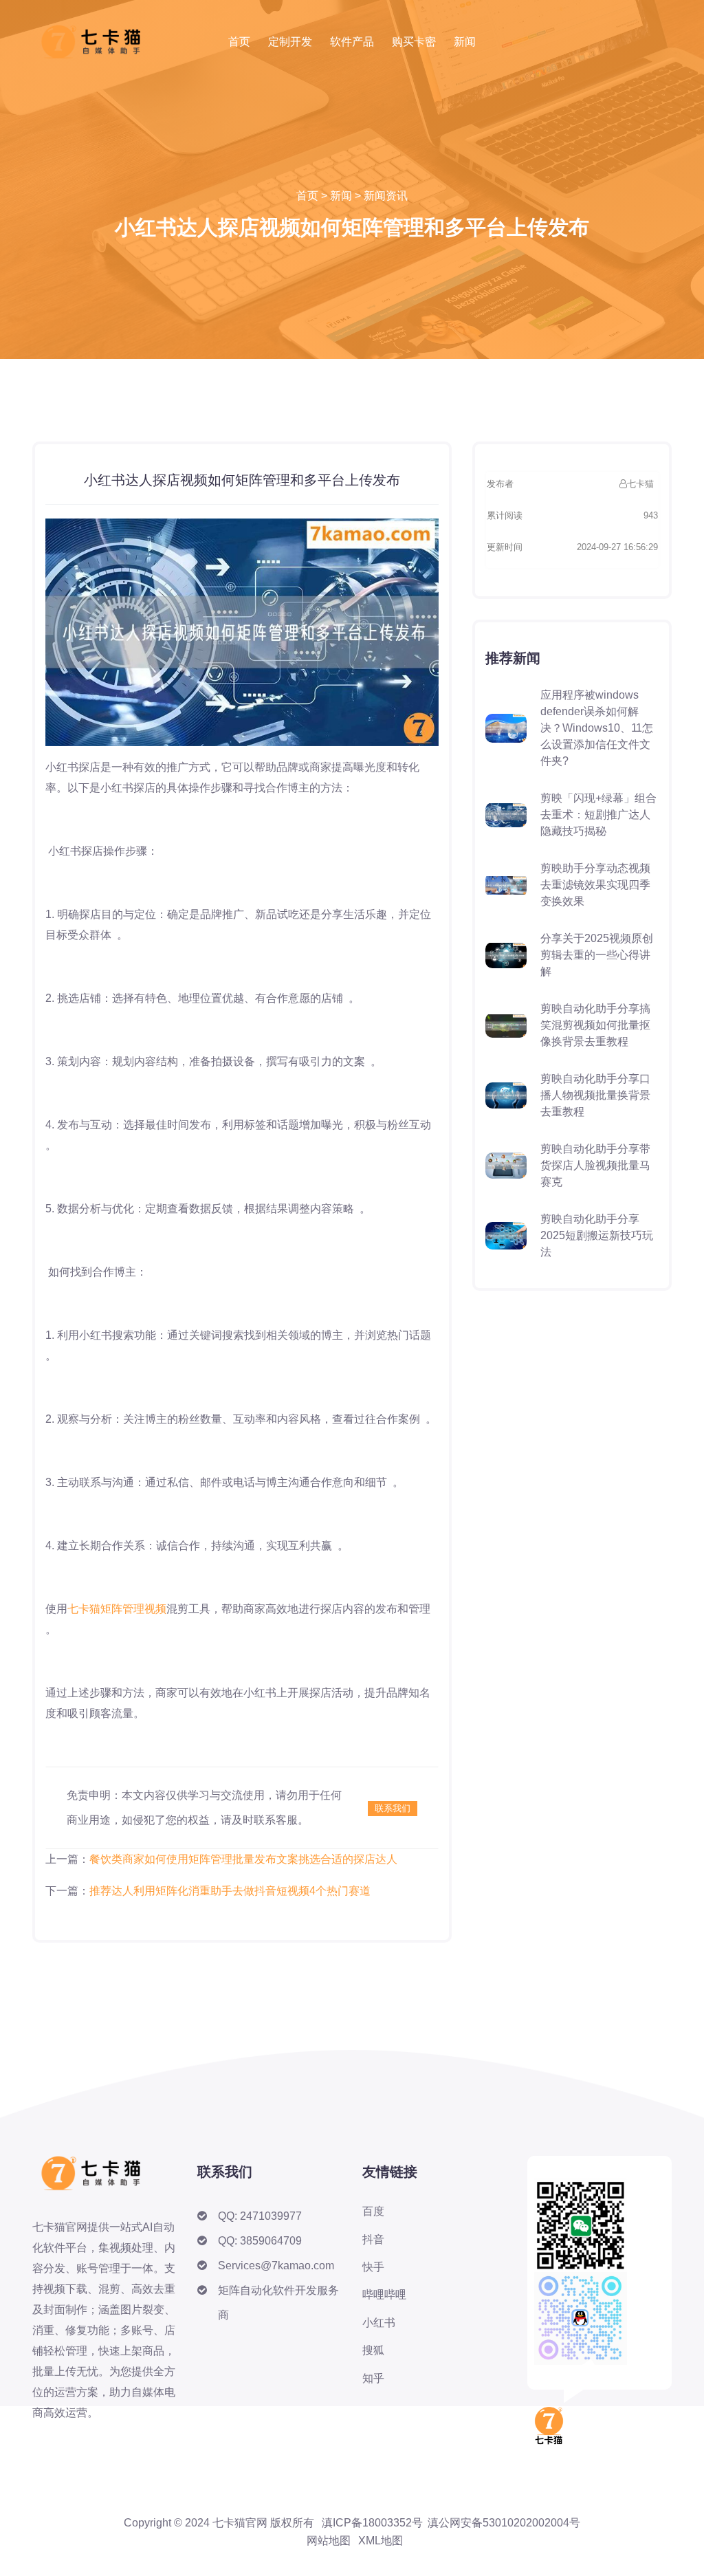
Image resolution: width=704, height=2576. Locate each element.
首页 (239, 42)
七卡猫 (84, 1609)
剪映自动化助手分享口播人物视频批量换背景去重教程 (595, 1095)
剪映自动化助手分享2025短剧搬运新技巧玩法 (597, 1235)
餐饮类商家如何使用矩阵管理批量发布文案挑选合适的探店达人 (243, 1859)
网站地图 (329, 2541)
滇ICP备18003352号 (372, 2523)
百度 (373, 2211)
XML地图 (381, 2541)
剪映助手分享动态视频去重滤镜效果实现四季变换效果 (595, 885)
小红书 (379, 2323)
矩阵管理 (122, 1609)
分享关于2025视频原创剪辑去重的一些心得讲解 (597, 955)
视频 (155, 1609)
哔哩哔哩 (384, 2294)
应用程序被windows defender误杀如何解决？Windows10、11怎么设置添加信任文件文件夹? (597, 728)
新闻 (465, 42)
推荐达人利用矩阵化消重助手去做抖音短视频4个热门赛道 (230, 1891)
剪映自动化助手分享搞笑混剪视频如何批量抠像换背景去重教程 (595, 1025)
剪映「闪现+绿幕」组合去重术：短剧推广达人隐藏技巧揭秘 (598, 815)
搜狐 (373, 2350)
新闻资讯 (386, 196)
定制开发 (290, 42)
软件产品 (352, 42)
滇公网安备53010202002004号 (504, 2523)
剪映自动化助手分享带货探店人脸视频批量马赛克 (595, 1165)
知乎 (373, 2378)
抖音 (373, 2239)
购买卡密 (414, 42)
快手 (373, 2267)
